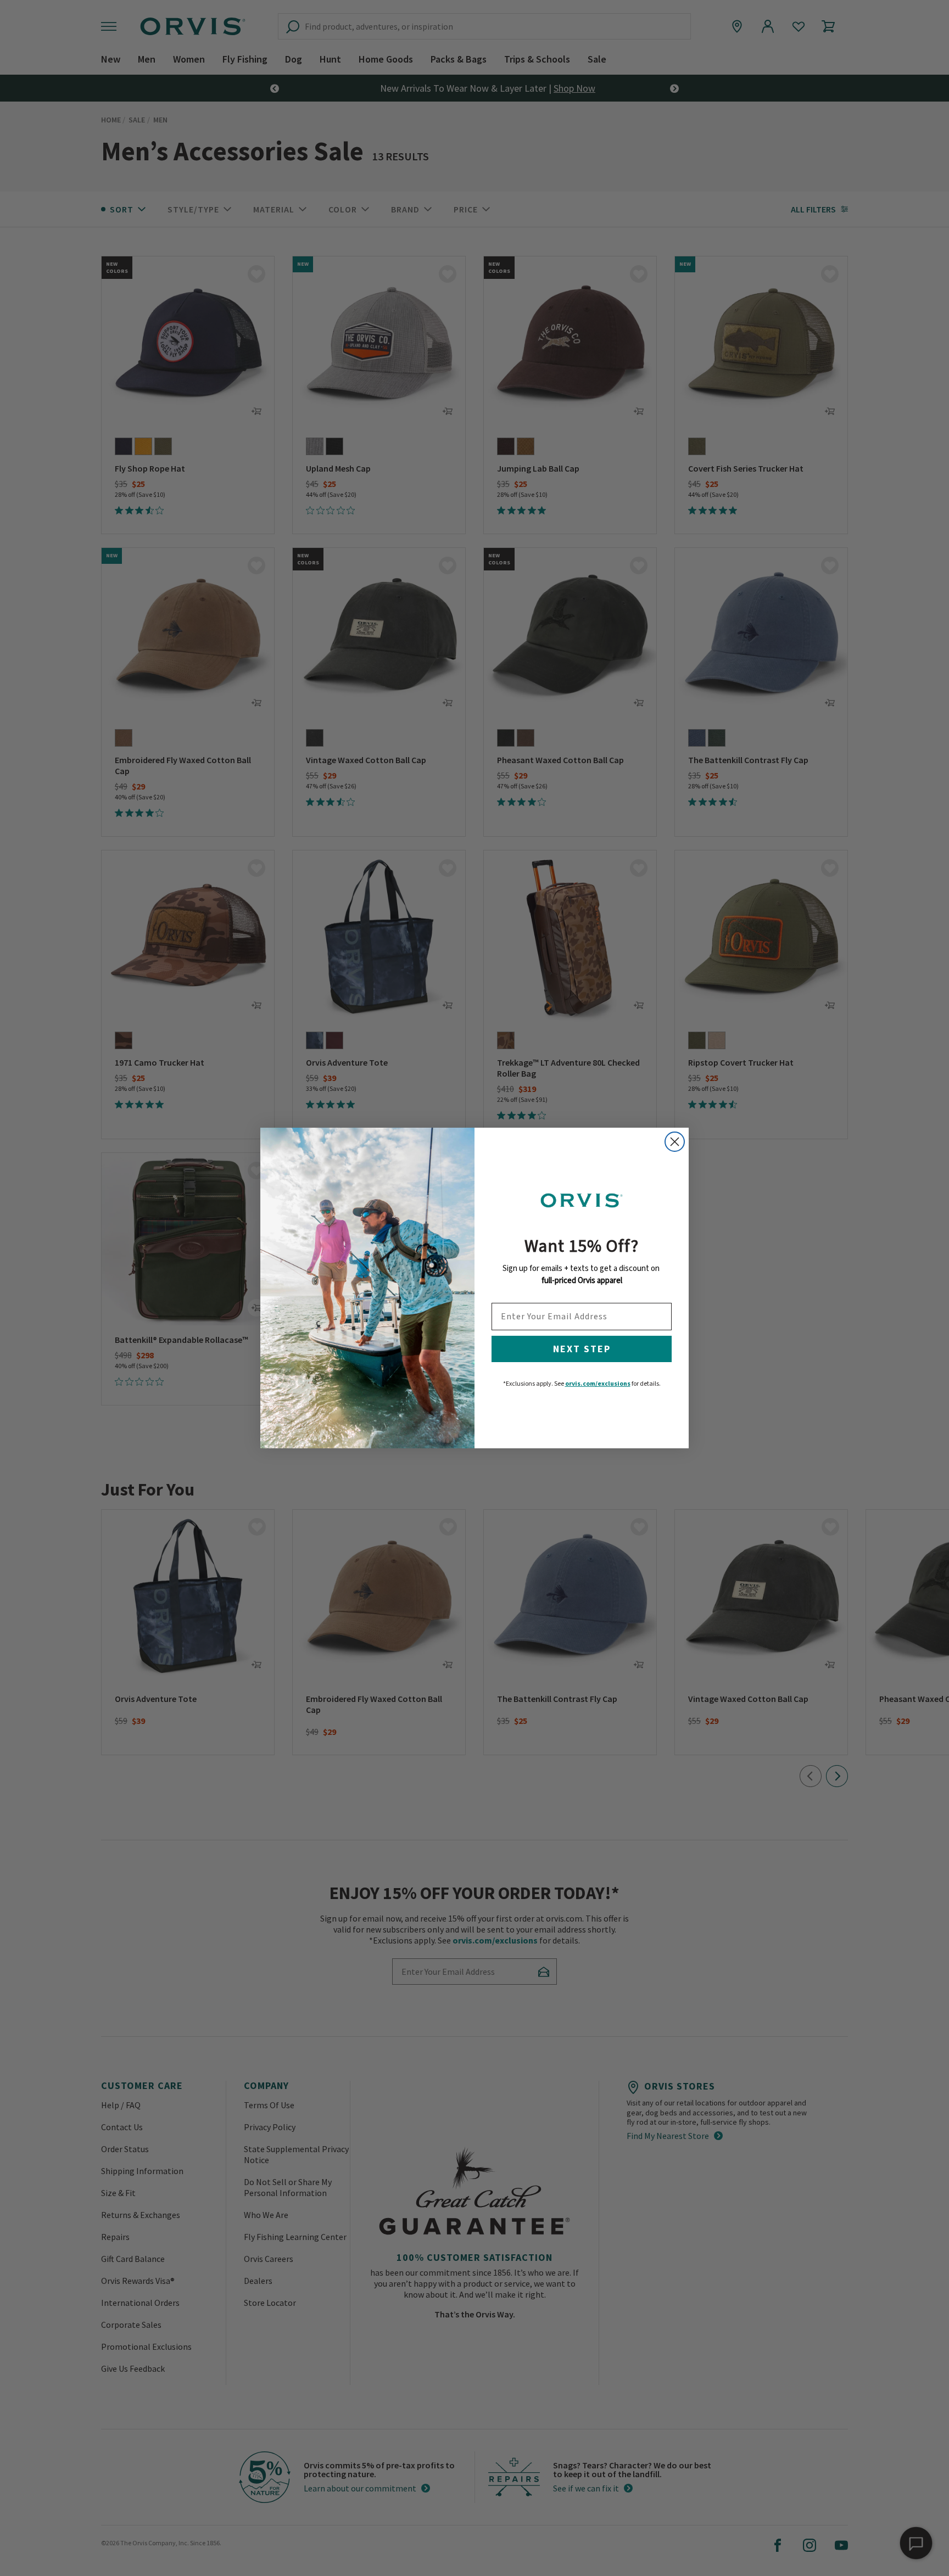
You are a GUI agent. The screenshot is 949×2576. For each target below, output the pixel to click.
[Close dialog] (675, 1142)
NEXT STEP (582, 1349)
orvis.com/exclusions (598, 1383)
